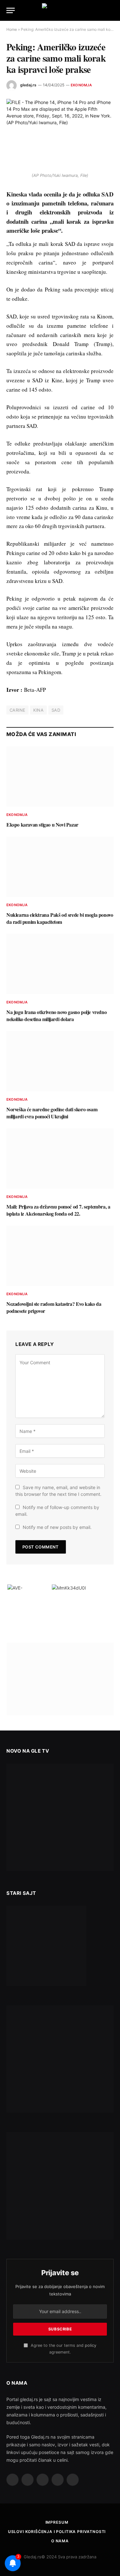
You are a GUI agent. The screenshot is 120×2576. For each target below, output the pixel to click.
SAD (56, 710)
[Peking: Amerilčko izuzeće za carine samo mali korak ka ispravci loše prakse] (60, 134)
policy (91, 2345)
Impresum (57, 2522)
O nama (60, 2541)
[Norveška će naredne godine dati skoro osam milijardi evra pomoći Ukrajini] (60, 1061)
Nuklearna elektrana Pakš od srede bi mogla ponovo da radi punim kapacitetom (60, 918)
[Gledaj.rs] (60, 10)
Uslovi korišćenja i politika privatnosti (57, 2532)
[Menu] (11, 10)
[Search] (111, 10)
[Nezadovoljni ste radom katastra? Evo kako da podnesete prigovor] (60, 1256)
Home (12, 29)
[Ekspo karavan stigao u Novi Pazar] (60, 776)
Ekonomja (81, 85)
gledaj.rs (28, 85)
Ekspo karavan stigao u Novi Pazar (42, 824)
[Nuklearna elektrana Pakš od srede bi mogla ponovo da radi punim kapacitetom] (60, 867)
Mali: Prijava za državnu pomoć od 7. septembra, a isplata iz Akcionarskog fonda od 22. (58, 1210)
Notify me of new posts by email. (57, 1527)
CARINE (17, 710)
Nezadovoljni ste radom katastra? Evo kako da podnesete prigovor (54, 1307)
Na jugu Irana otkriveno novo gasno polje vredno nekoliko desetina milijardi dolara (56, 1015)
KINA (38, 710)
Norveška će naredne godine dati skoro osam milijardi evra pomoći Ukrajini (52, 1113)
